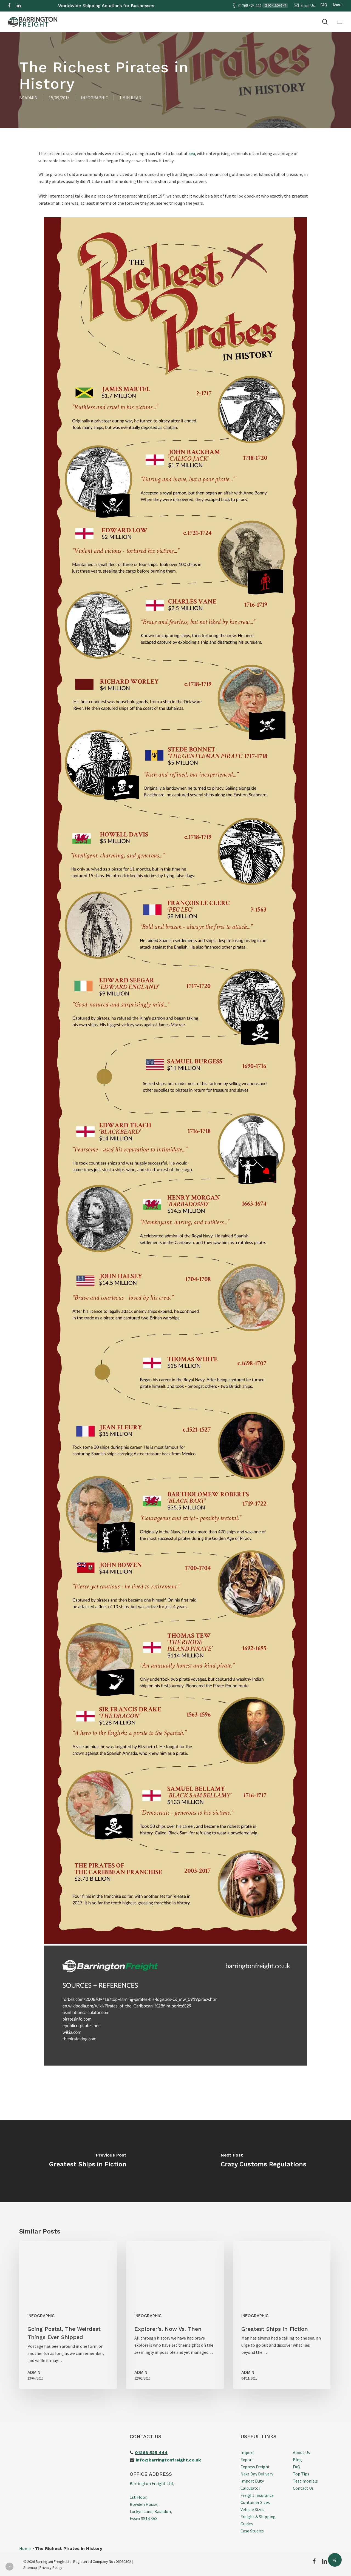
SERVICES (231, 17)
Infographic (94, 98)
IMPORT (73, 17)
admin (31, 98)
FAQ (297, 2467)
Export (247, 2460)
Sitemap (30, 2568)
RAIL (185, 17)
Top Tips (301, 2474)
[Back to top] (9, 2567)
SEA (146, 17)
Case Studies (252, 2531)
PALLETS (203, 17)
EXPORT (100, 17)
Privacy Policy (51, 2568)
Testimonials (305, 2481)
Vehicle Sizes (252, 2509)
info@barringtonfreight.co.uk (168, 2460)
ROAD (124, 17)
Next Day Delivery (257, 2474)
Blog (297, 2460)
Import (247, 2452)
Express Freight (255, 2467)
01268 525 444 (151, 2453)
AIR (165, 17)
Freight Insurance (257, 2495)
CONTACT (260, 17)
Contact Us (303, 2488)
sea (192, 153)
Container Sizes (255, 2502)
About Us (301, 2452)
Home (25, 2548)
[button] (340, 22)
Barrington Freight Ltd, (152, 2483)
